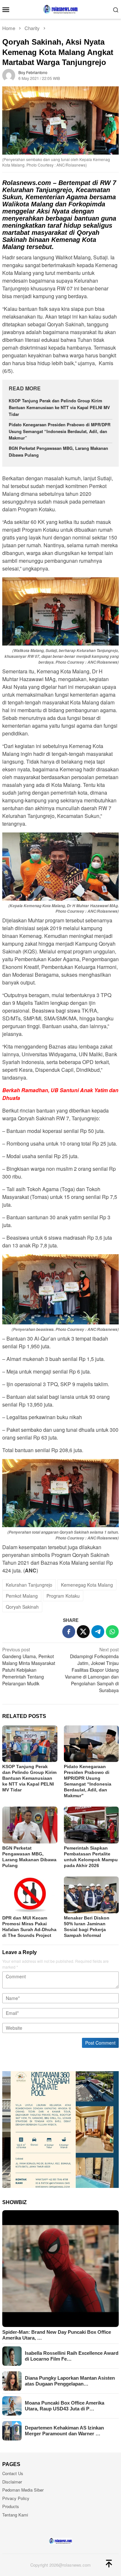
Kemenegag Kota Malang (87, 1585)
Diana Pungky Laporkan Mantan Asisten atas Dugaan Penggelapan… (70, 2381)
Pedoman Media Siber (23, 2490)
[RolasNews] (60, 9)
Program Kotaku (63, 1596)
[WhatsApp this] (112, 1632)
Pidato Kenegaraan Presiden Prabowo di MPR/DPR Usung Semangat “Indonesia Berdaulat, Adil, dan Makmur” (60, 431)
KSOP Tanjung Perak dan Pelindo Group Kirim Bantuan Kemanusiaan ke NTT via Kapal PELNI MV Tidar (59, 407)
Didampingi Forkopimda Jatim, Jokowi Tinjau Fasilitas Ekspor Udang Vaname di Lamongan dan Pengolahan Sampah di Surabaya (92, 1670)
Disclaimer (12, 2482)
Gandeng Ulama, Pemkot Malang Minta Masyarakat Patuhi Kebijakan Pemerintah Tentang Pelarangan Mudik (29, 1666)
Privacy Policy (16, 2498)
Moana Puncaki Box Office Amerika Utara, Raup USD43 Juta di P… (65, 2406)
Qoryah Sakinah (22, 1607)
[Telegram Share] (98, 1632)
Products (11, 2506)
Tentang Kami (15, 2515)
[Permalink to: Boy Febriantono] (9, 75)
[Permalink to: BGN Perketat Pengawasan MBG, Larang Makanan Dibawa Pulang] (30, 1825)
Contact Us (13, 2473)
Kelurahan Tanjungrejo (29, 1585)
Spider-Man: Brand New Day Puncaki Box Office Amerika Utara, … (57, 2335)
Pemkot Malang (22, 1596)
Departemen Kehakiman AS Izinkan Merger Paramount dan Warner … (64, 2431)
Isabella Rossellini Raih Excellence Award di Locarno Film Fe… (72, 2356)
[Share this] (69, 1632)
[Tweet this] (83, 1632)
